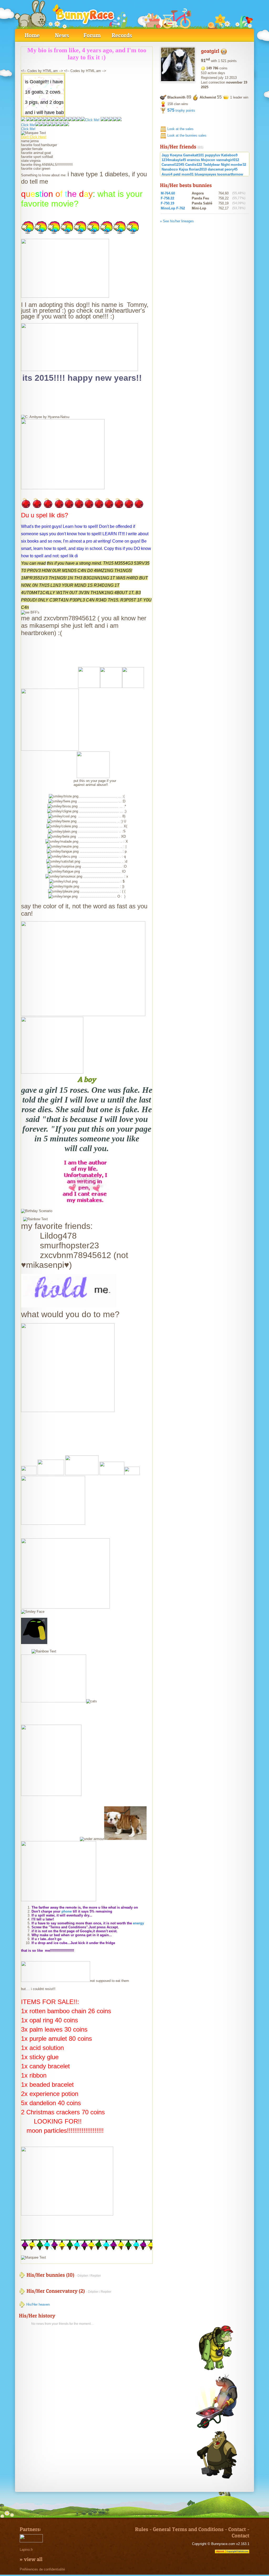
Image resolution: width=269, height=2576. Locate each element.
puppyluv (213, 155)
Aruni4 (167, 174)
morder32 (238, 165)
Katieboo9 (229, 155)
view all (33, 2559)
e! (34, 125)
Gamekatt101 (193, 155)
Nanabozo (170, 169)
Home (32, 35)
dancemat (216, 169)
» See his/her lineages (177, 221)
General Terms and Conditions (188, 2529)
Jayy (165, 155)
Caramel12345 (173, 165)
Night (225, 165)
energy (138, 1923)
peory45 (231, 169)
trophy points (181, 110)
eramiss (193, 160)
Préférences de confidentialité (42, 2569)
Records (122, 35)
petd (177, 174)
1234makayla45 (174, 160)
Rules (142, 2529)
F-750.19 (167, 203)
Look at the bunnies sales (187, 135)
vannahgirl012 (228, 160)
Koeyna (176, 155)
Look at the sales (180, 129)
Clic (24, 125)
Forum (92, 35)
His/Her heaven (37, 2304)
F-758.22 (167, 198)
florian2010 (198, 169)
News (62, 35)
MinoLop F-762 (173, 208)
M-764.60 (168, 193)
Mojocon (208, 160)
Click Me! (92, 120)
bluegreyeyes (205, 174)
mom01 (188, 174)
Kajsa (183, 169)
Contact (237, 2529)
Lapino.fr (26, 2550)
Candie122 (194, 165)
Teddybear (211, 165)
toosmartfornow (230, 174)
